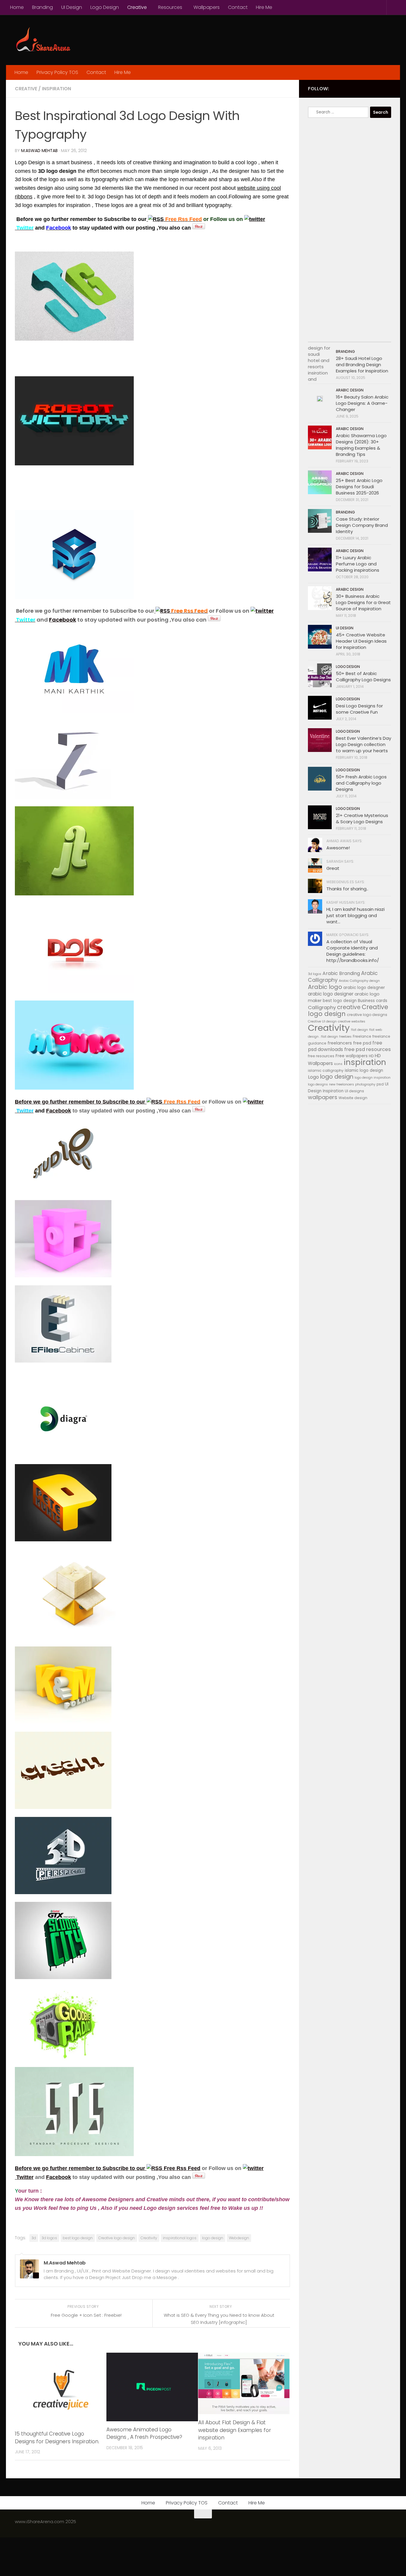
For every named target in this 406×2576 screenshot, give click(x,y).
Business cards (373, 1001)
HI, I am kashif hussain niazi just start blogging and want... (355, 915)
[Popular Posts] (339, 336)
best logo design (78, 2238)
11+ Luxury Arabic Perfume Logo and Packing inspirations (358, 564)
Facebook (63, 620)
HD (371, 1056)
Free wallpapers (352, 1056)
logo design (213, 2238)
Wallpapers (207, 7)
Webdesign (239, 2238)
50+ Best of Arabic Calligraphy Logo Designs (363, 677)
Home (17, 7)
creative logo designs (367, 1015)
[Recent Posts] (318, 336)
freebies (345, 1037)
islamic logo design (364, 1070)
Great (333, 868)
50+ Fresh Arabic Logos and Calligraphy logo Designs (361, 783)
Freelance (362, 1036)
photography (365, 1084)
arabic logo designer (331, 994)
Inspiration (56, 89)
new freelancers (342, 1084)
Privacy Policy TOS (57, 72)
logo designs (318, 1084)
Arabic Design (350, 390)
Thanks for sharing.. (347, 889)
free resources (321, 1056)
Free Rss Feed (181, 2168)
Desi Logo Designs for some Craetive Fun (359, 709)
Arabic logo (325, 987)
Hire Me (264, 7)
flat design (359, 1030)
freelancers (340, 1043)
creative (349, 1007)
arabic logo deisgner (364, 988)
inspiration (365, 1062)
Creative (137, 7)
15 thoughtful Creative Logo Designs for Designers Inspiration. (57, 2438)
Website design (353, 1098)
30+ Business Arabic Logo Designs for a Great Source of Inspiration (363, 602)
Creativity (149, 2238)
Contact (238, 7)
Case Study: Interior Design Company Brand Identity (362, 525)
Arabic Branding (341, 973)
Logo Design (105, 7)
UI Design (72, 7)
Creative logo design (117, 2238)
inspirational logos (180, 2238)
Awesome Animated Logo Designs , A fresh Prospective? (144, 2433)
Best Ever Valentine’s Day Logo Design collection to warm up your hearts (363, 744)
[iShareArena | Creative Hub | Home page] (43, 40)
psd (380, 1084)
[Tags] (381, 336)
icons (338, 1064)
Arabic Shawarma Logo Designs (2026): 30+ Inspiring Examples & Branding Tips (361, 445)
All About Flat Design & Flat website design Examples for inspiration (235, 2430)
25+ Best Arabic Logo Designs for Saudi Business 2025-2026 (359, 487)
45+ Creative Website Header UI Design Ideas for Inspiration (361, 641)
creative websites (352, 1021)
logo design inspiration (373, 1078)
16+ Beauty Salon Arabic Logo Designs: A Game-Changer (362, 403)
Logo (313, 1077)
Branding (43, 7)
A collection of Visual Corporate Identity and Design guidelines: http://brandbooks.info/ (353, 951)
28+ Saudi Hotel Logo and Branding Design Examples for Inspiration (362, 365)
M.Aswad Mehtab (39, 151)
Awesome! (338, 848)
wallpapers (323, 1097)
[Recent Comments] (360, 336)
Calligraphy (322, 1008)
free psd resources (368, 1049)
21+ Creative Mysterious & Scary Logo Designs (362, 818)
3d (34, 2238)
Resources (170, 7)
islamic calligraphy (326, 1070)
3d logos (49, 2238)
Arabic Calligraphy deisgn (359, 981)
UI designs (354, 1091)
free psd (362, 1043)
